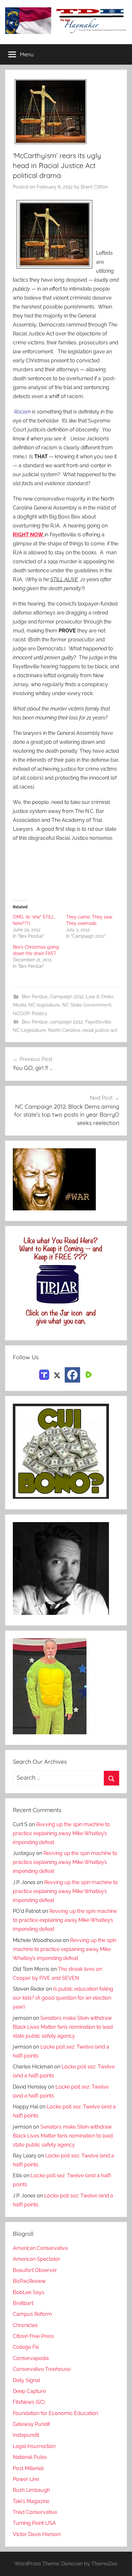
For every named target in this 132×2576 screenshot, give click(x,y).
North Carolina (64, 1030)
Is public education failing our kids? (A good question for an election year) (63, 1998)
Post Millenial (28, 2468)
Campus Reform (32, 2314)
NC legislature (44, 1005)
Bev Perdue (35, 997)
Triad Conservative (35, 2512)
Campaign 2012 (67, 997)
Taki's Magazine (31, 2501)
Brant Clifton (95, 187)
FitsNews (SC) (29, 2402)
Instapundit (26, 2435)
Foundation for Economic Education (55, 2413)
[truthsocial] (44, 1374)
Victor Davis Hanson (37, 2534)
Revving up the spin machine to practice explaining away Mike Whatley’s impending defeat (61, 1833)
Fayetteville (98, 1022)
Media (20, 1005)
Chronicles (25, 2325)
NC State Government (87, 1005)
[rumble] (88, 1374)
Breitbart (23, 2303)
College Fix (26, 2347)
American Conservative (40, 2248)
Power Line (26, 2479)
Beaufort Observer (35, 2270)
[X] (57, 1374)
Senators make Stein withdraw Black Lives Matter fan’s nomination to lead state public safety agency (63, 2027)
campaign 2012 (66, 1022)
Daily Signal (26, 2380)
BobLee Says (29, 2292)
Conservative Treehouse (42, 2369)
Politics (39, 1014)
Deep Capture (29, 2391)
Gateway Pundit (31, 2424)
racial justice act (100, 1030)
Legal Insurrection (34, 2446)
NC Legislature (29, 1030)
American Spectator (37, 2259)
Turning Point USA (34, 2523)
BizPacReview (29, 2281)
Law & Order (99, 997)
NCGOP (21, 1014)
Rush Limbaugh (31, 2490)
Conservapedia (31, 2358)
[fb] (72, 1375)
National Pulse (30, 2457)
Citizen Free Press (33, 2336)
